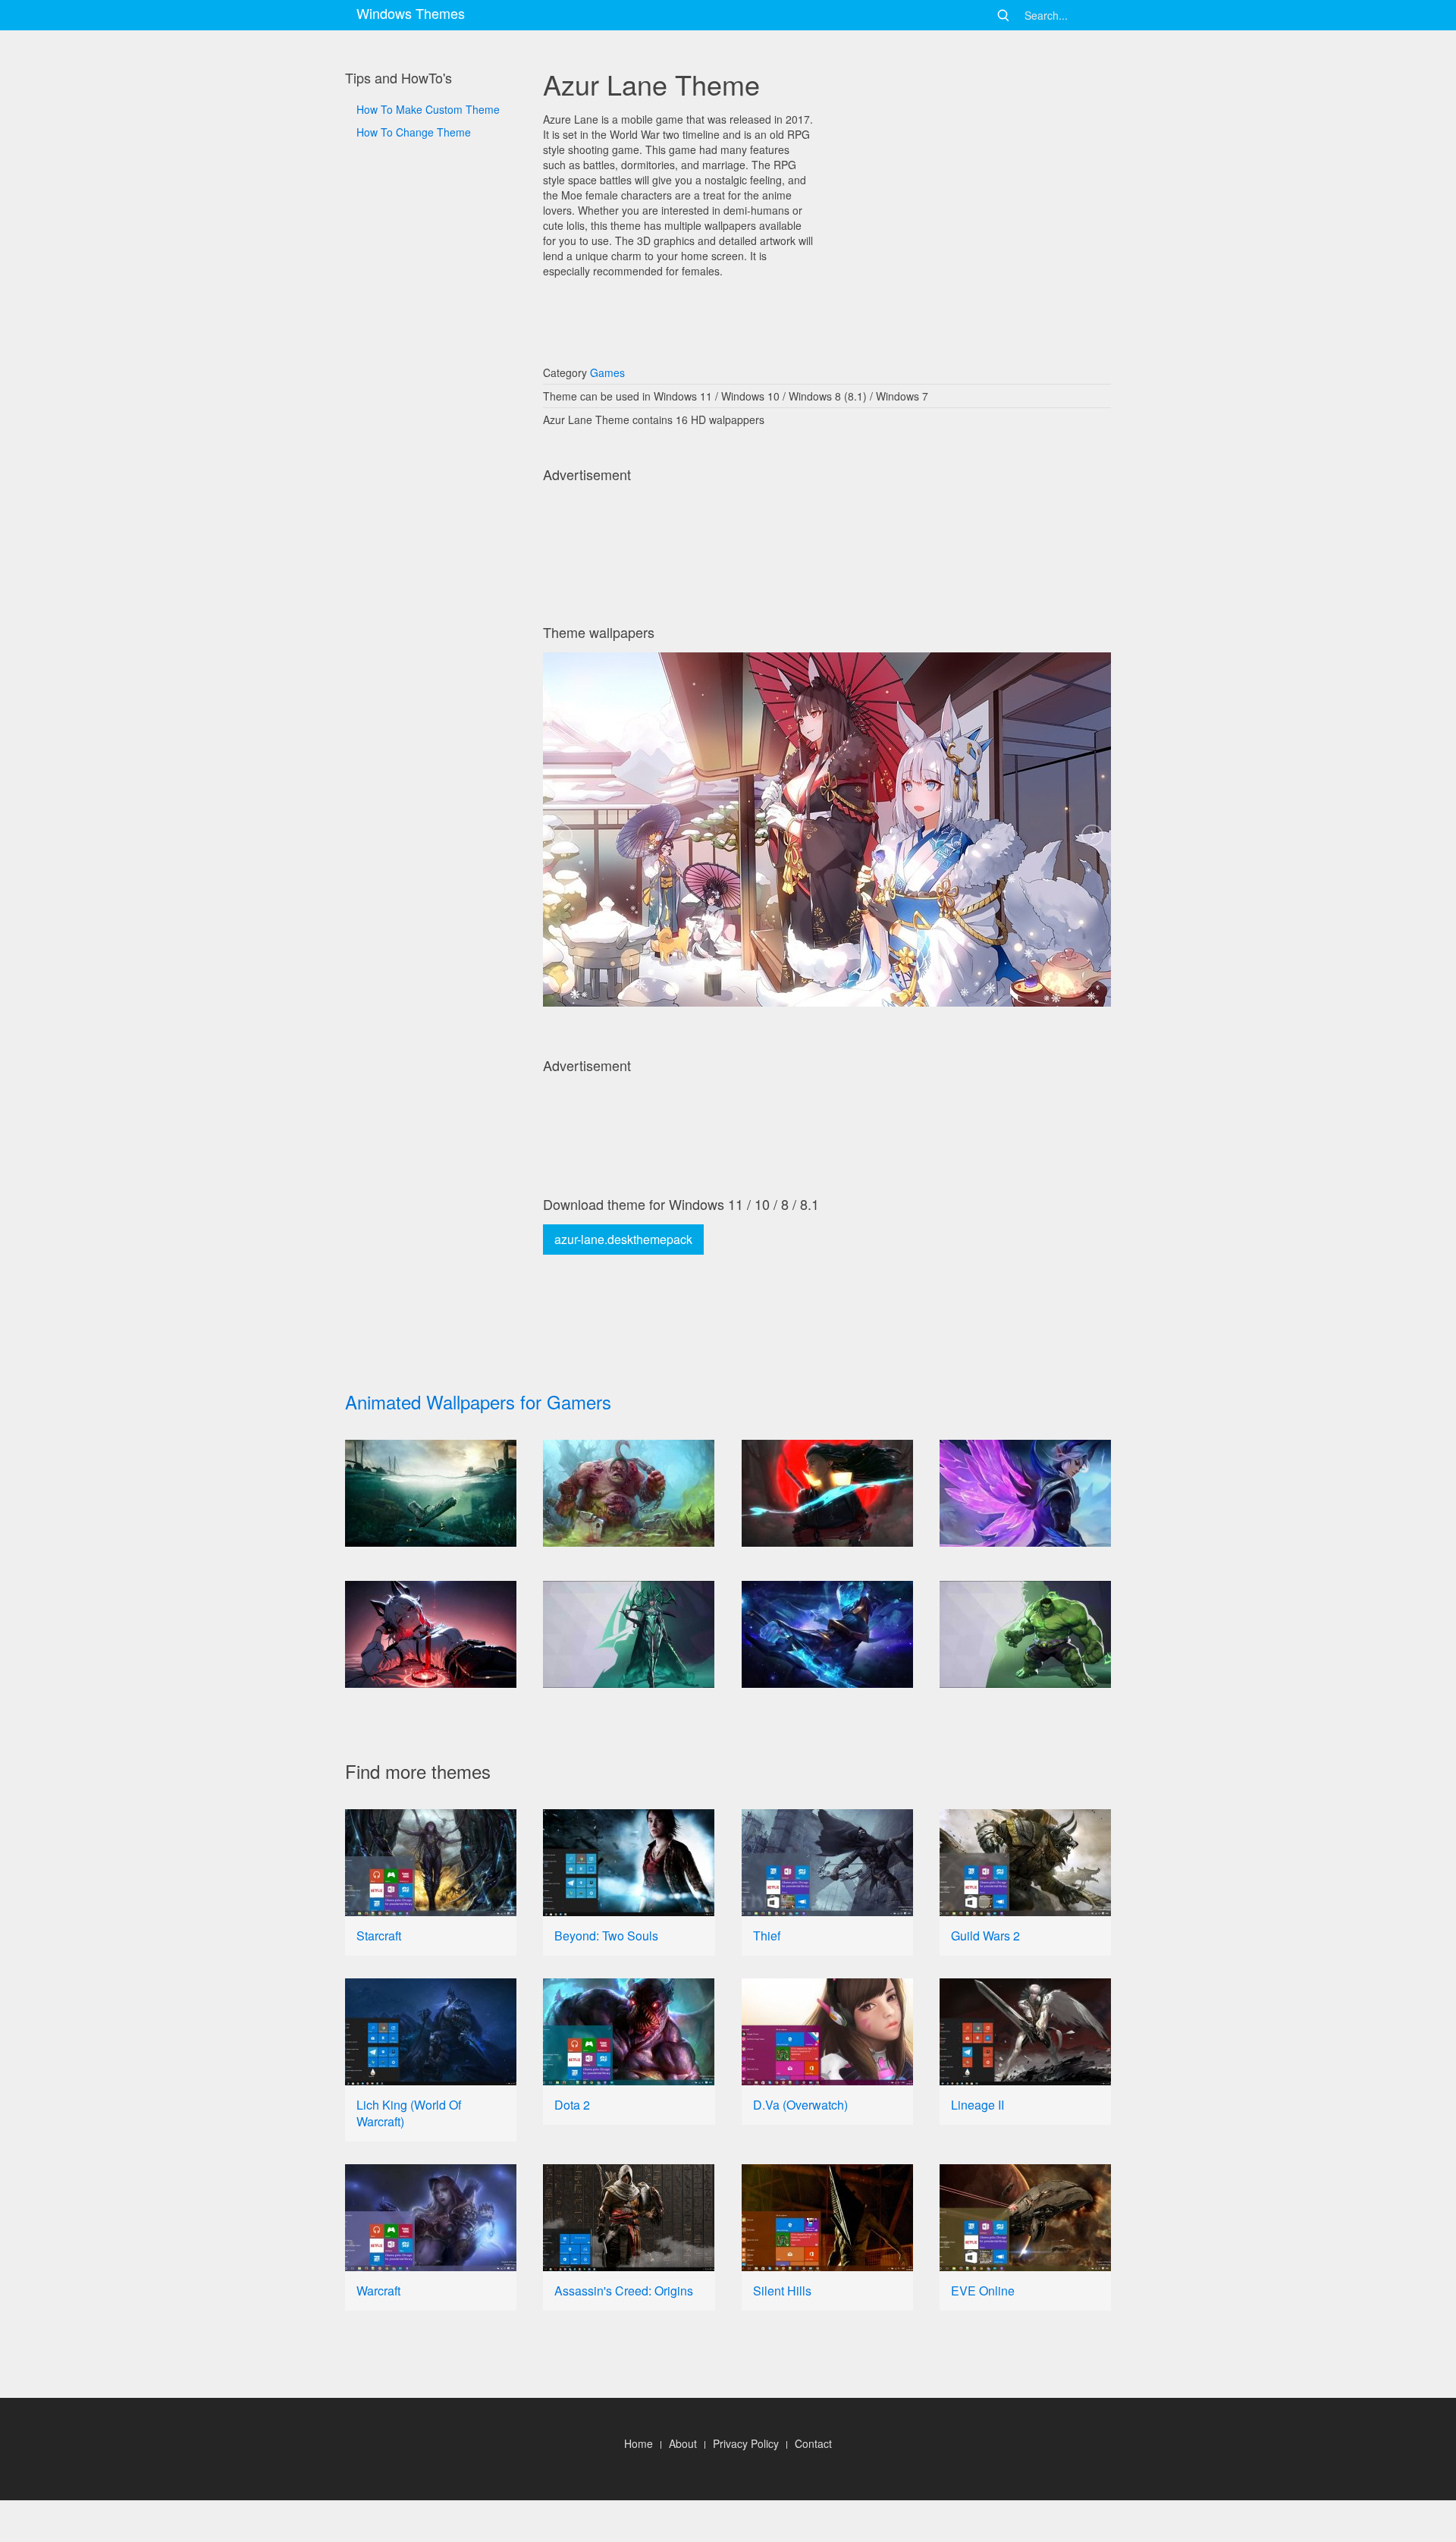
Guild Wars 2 (985, 1936)
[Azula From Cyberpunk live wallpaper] (827, 1493)
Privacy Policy (746, 2443)
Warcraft (378, 2291)
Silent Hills (782, 2291)
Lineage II (977, 2105)
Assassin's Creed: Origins (624, 2291)
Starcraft (379, 1936)
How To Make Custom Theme (428, 109)
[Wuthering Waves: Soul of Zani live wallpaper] (431, 1634)
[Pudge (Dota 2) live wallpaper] (629, 1493)
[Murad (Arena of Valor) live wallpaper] (827, 1634)
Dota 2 (572, 2105)
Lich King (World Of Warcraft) (409, 2113)
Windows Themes (411, 13)
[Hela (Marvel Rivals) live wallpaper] (629, 1634)
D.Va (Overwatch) (800, 2105)
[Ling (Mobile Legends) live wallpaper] (1025, 1493)
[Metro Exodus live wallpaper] (431, 1493)
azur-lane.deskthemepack (623, 1239)
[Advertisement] (431, 654)
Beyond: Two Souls (606, 1936)
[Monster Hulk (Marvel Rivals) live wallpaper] (1025, 1634)
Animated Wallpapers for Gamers (478, 1401)
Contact (813, 2443)
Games (607, 372)
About (683, 2443)
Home (639, 2443)
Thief (767, 1936)
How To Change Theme (414, 132)
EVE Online (983, 2291)
